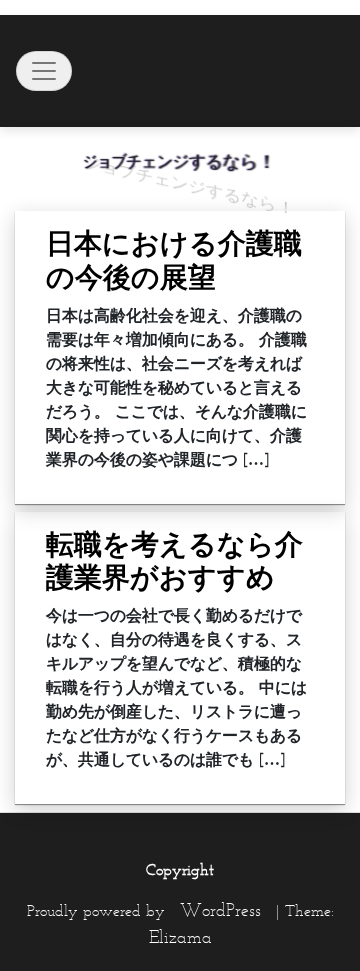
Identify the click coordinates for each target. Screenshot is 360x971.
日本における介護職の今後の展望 (174, 260)
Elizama (180, 937)
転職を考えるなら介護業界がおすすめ (174, 561)
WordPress (220, 910)
